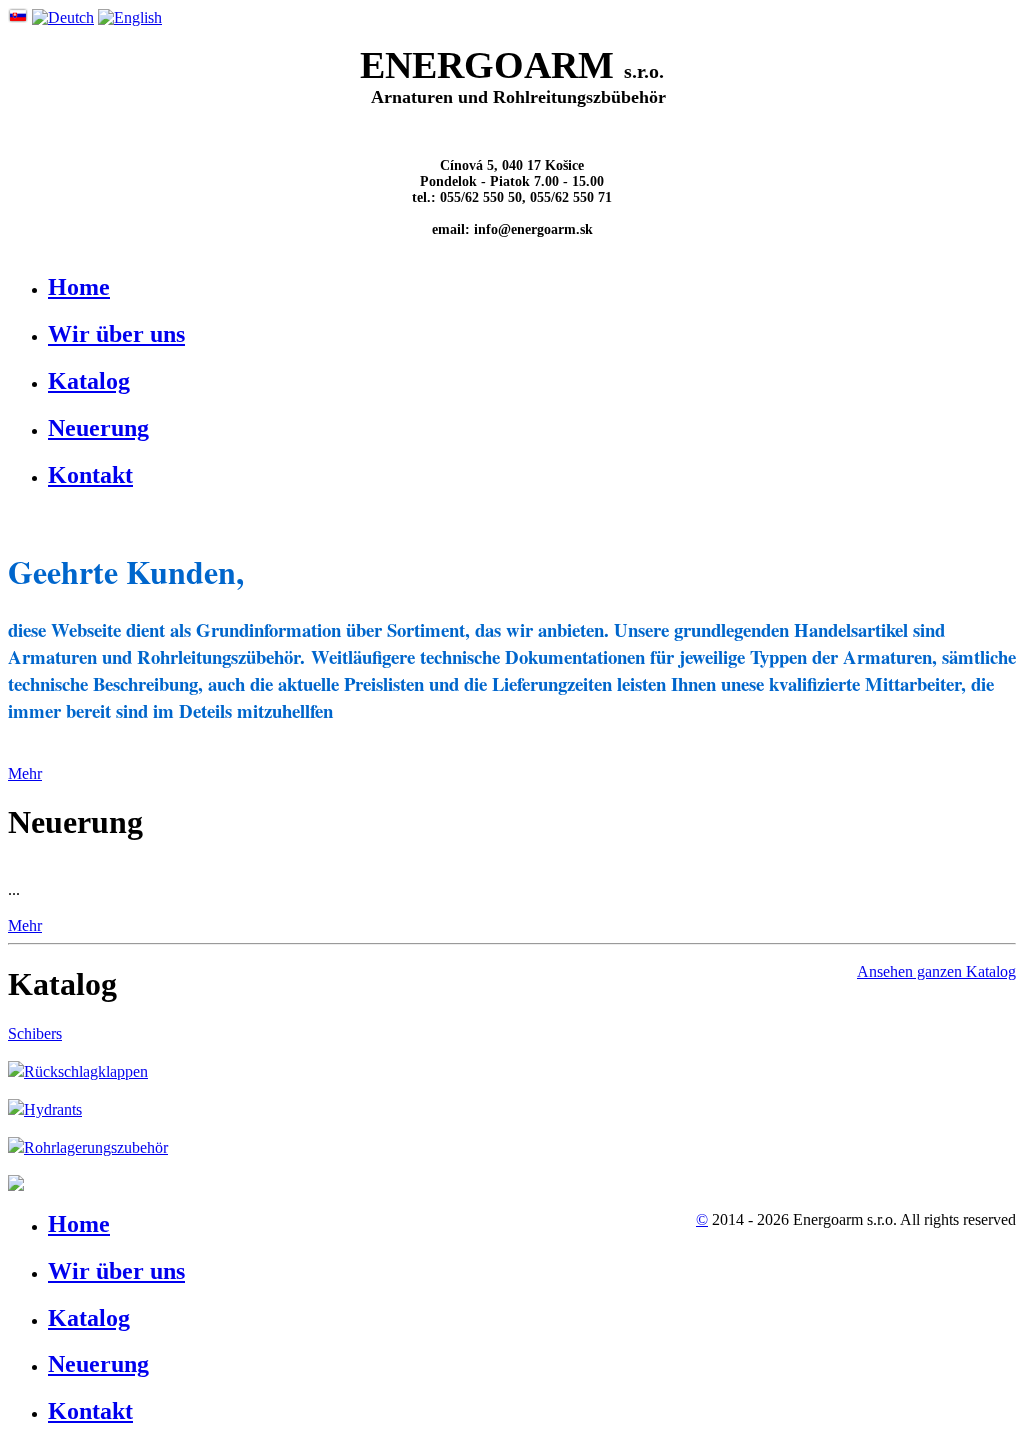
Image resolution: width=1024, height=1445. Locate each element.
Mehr (25, 773)
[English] (130, 17)
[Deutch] (63, 17)
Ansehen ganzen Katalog (936, 971)
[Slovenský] (18, 17)
